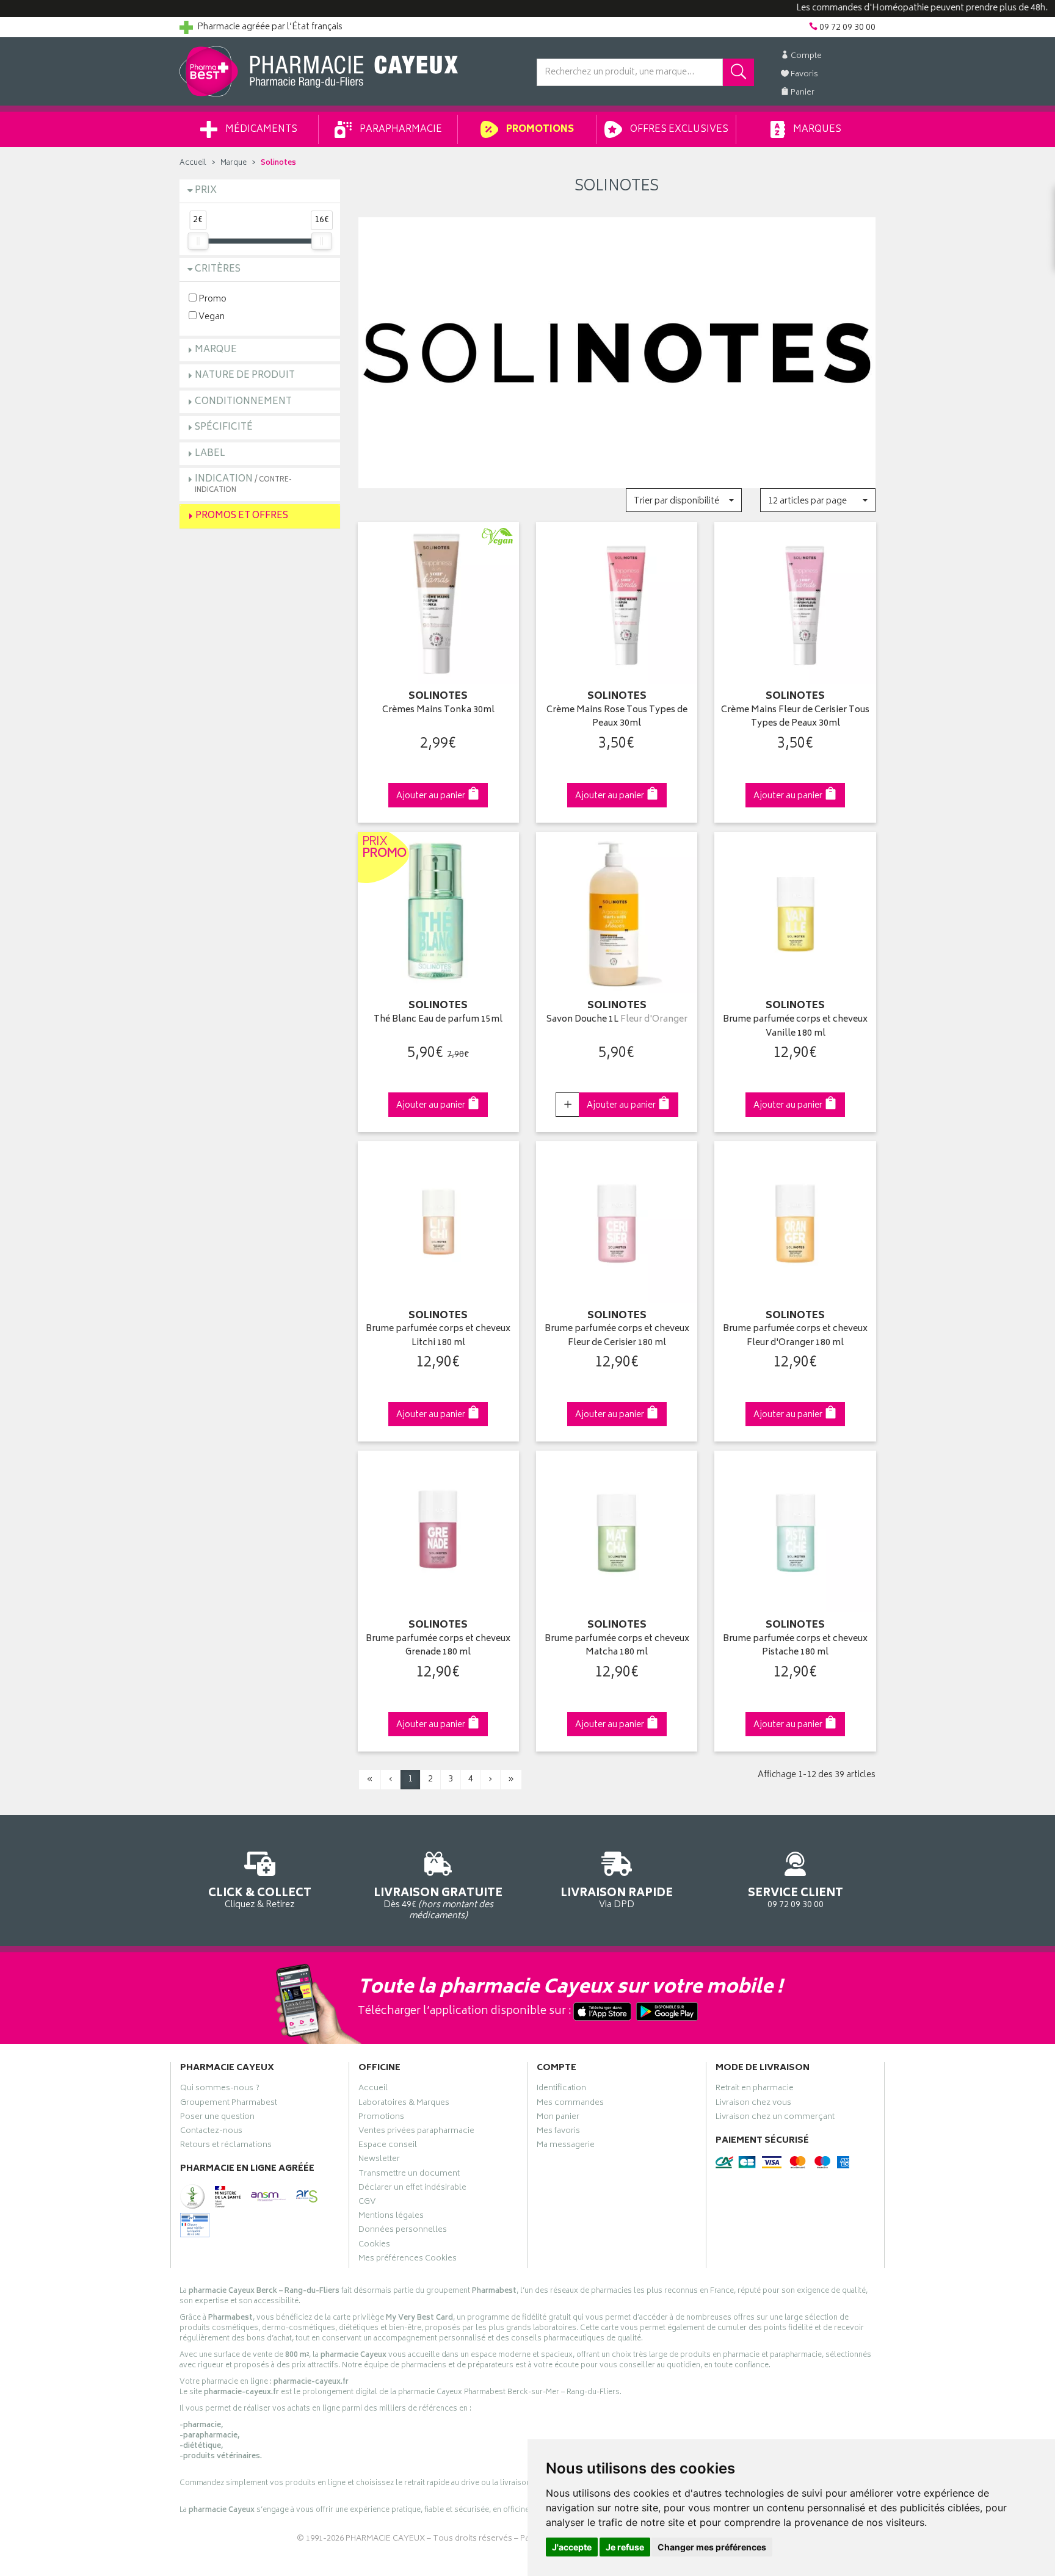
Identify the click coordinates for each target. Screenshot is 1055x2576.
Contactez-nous (211, 2132)
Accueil (193, 163)
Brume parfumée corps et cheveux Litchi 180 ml (438, 1336)
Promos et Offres (242, 516)
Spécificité (224, 428)
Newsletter (379, 2160)
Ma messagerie (566, 2146)
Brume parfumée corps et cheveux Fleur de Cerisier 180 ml (617, 1336)
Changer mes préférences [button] (712, 2547)
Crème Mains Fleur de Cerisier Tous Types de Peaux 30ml (795, 717)
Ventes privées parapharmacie (416, 2132)
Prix (206, 191)
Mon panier (558, 2118)
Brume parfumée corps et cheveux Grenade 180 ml (438, 1646)
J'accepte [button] (572, 2547)
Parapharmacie (400, 130)
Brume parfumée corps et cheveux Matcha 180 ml (617, 1646)
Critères (218, 269)
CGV (367, 2203)
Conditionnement (243, 402)
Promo (212, 299)
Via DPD (617, 1897)
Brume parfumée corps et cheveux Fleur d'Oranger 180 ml (795, 1336)
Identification (561, 2090)
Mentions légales (391, 2217)
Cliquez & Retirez (260, 1897)
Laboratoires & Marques (404, 2104)
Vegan (211, 316)
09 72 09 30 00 (796, 1897)
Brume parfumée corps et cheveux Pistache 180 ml (795, 1646)
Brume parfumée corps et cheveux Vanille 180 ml (795, 1027)
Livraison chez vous (753, 2104)
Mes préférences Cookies (408, 2260)
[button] (683, 500)
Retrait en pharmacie (755, 2090)
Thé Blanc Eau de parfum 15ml (438, 1020)
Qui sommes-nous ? (220, 2090)
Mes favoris (558, 2132)
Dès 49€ (438, 1903)
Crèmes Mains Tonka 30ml (438, 711)
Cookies (374, 2246)
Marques (816, 130)
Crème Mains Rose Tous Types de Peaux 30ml (617, 717)
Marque (234, 163)
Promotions (539, 130)
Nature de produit (245, 376)
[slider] (198, 241)
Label (210, 454)
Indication (243, 484)
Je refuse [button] (625, 2547)
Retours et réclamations (226, 2146)
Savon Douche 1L (617, 1020)
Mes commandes (570, 2104)
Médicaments (260, 130)
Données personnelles (403, 2231)
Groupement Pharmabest (229, 2104)
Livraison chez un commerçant (775, 2118)
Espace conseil (388, 2146)
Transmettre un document (409, 2175)
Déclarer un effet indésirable (412, 2189)
